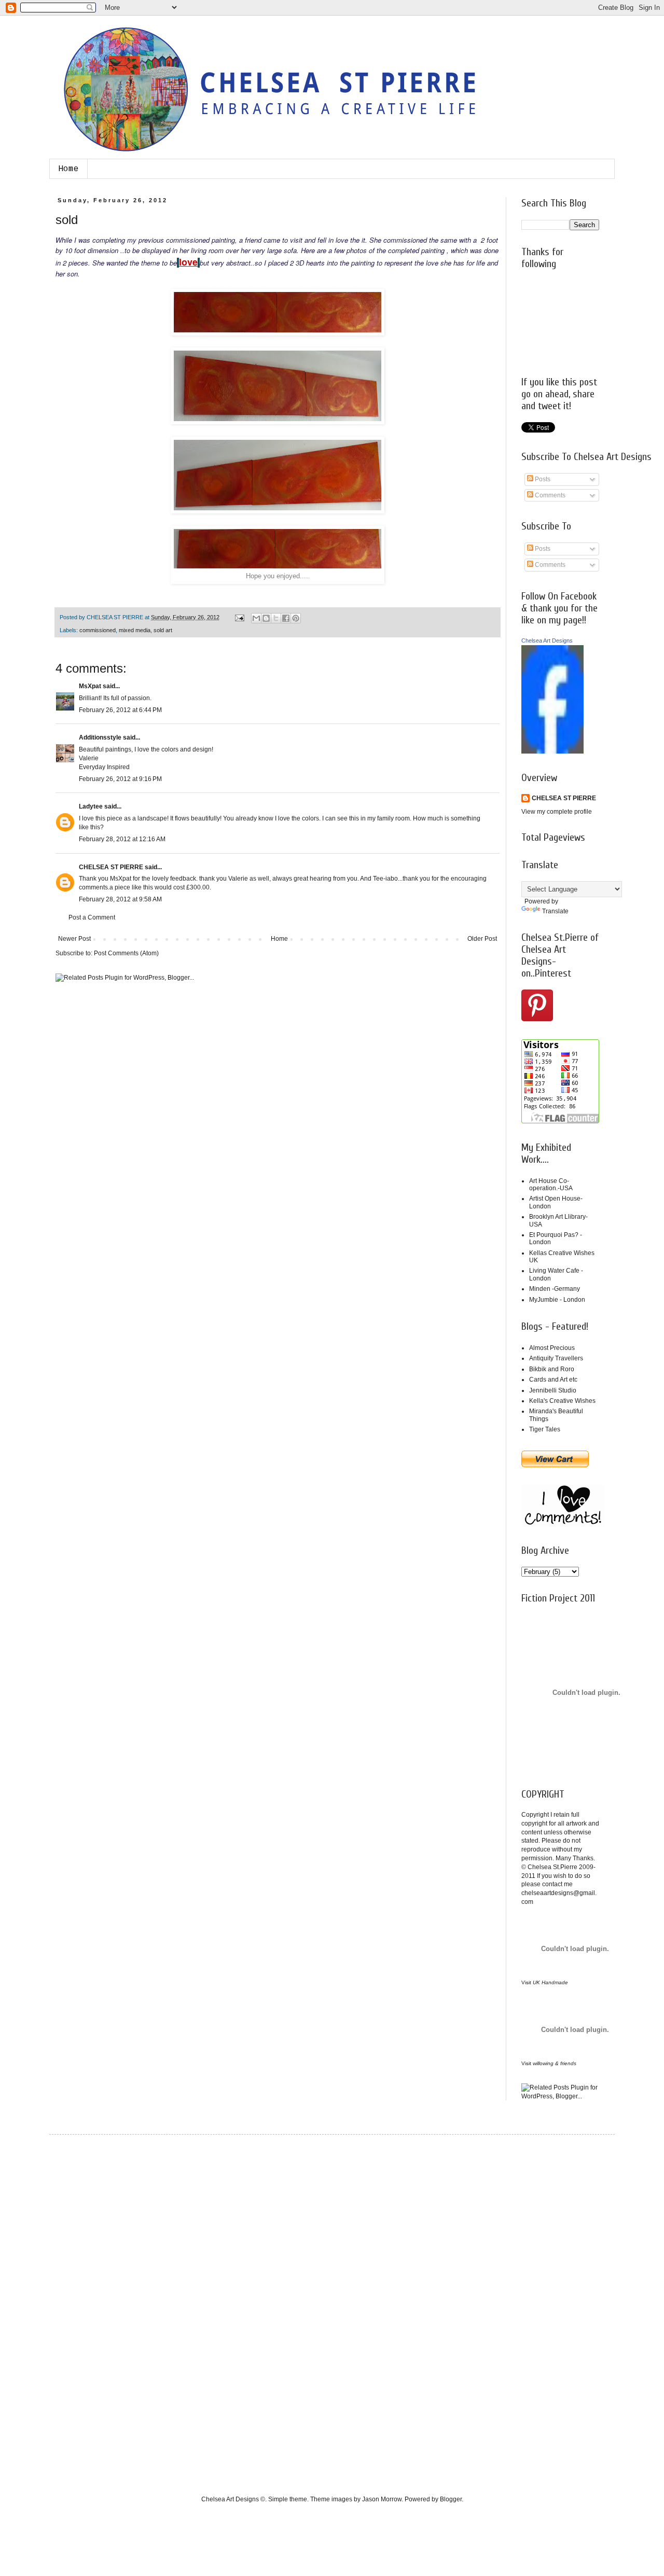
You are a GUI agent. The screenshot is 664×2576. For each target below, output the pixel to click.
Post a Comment (92, 917)
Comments (549, 495)
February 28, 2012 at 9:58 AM (120, 899)
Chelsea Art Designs (547, 640)
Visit (545, 1982)
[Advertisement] (106, 2306)
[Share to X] (276, 618)
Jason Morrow (382, 2499)
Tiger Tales (545, 1429)
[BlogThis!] (266, 618)
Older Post (482, 939)
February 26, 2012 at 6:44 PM (120, 710)
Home (68, 169)
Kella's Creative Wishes (562, 1401)
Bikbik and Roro (552, 1369)
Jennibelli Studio (553, 1390)
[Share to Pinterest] (296, 618)
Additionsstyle (100, 737)
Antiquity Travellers (556, 1358)
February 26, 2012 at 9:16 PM (120, 779)
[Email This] (256, 618)
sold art (163, 630)
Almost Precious (552, 1348)
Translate (555, 911)
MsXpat (90, 686)
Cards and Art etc (553, 1380)
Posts (542, 479)
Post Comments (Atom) (126, 953)
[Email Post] (239, 617)
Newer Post (74, 939)
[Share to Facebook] (286, 618)
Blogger (451, 2499)
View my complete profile (557, 812)
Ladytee (91, 806)
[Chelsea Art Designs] (552, 751)
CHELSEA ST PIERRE (111, 867)
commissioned (98, 630)
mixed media (135, 630)
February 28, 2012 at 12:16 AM (122, 839)
